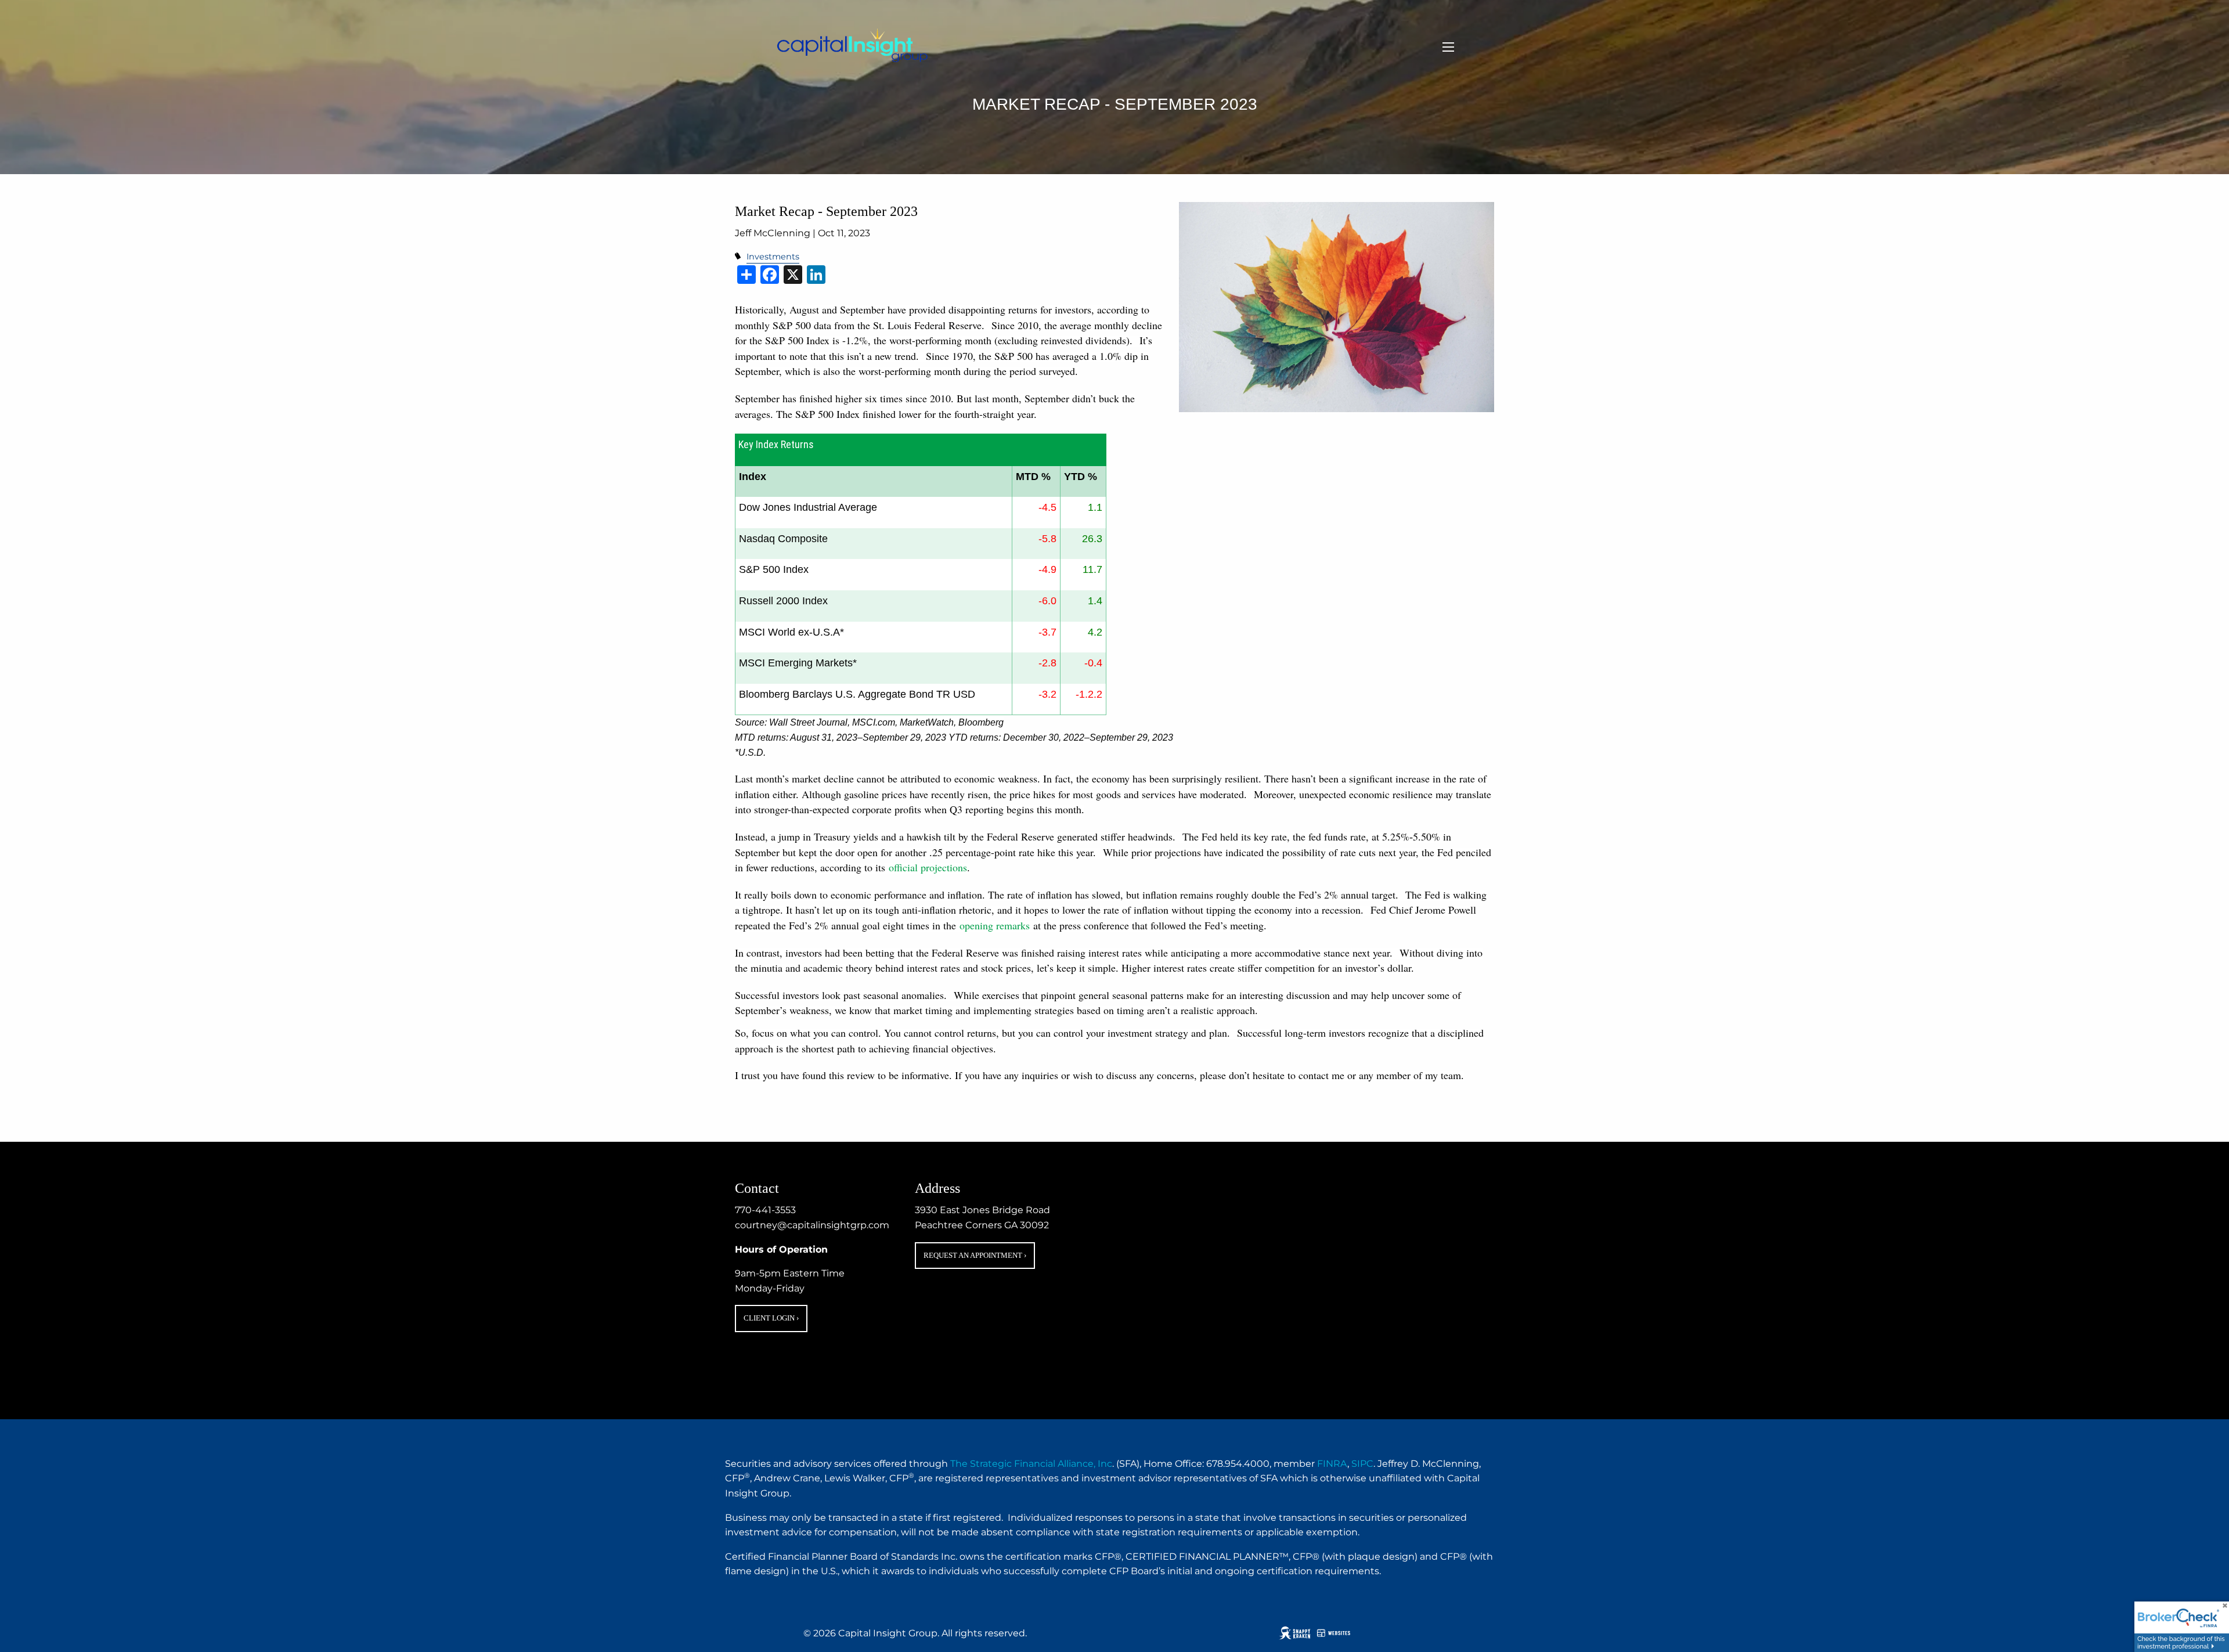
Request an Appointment (975, 1255)
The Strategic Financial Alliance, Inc (1031, 1464)
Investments (773, 257)
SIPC (1362, 1464)
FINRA (1332, 1464)
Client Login (771, 1318)
